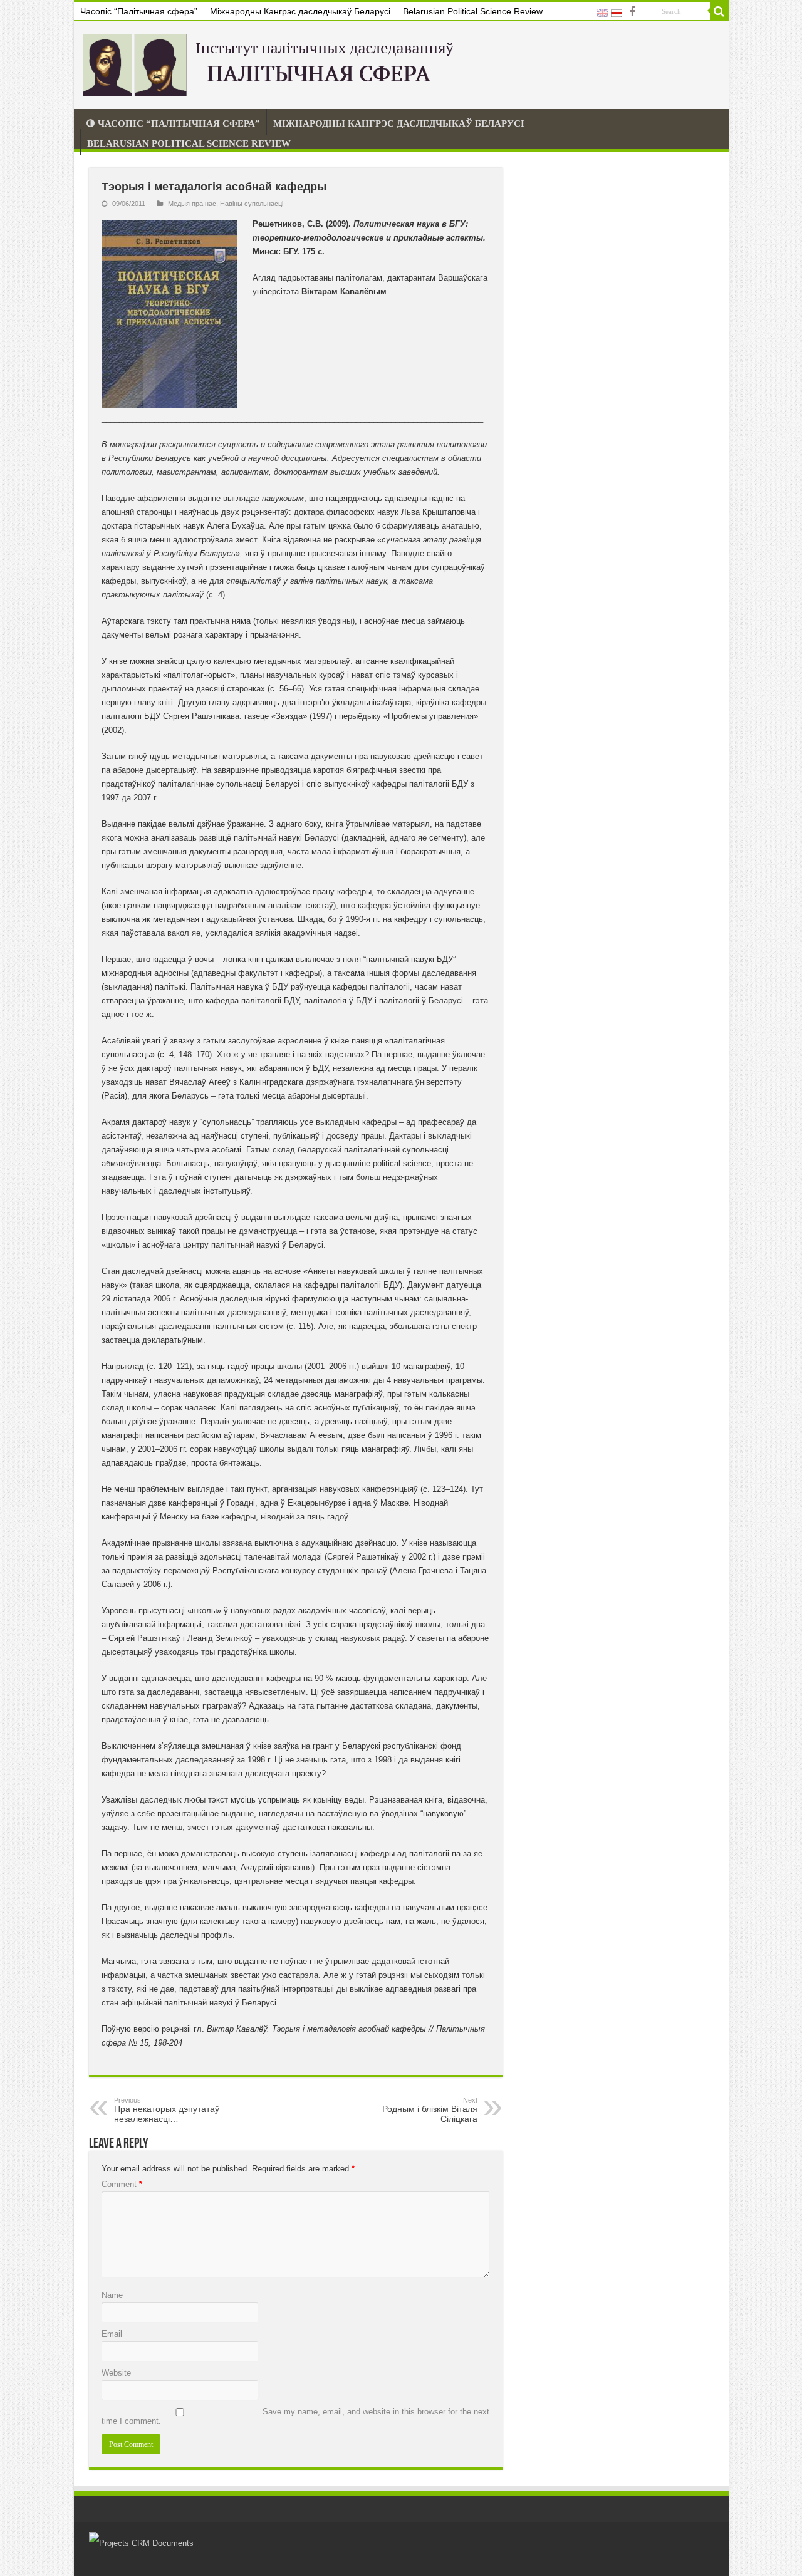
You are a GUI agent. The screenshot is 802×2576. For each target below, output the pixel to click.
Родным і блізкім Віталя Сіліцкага (430, 2110)
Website (116, 2373)
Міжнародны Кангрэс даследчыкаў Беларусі (300, 11)
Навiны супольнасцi (252, 204)
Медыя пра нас (192, 204)
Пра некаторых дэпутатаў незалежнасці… (167, 2110)
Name (112, 2295)
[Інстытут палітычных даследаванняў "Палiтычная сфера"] (271, 63)
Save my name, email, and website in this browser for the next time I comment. (295, 2416)
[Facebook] (632, 12)
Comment (122, 2184)
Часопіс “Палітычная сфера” (139, 11)
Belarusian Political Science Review (473, 11)
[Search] (719, 11)
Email (112, 2334)
